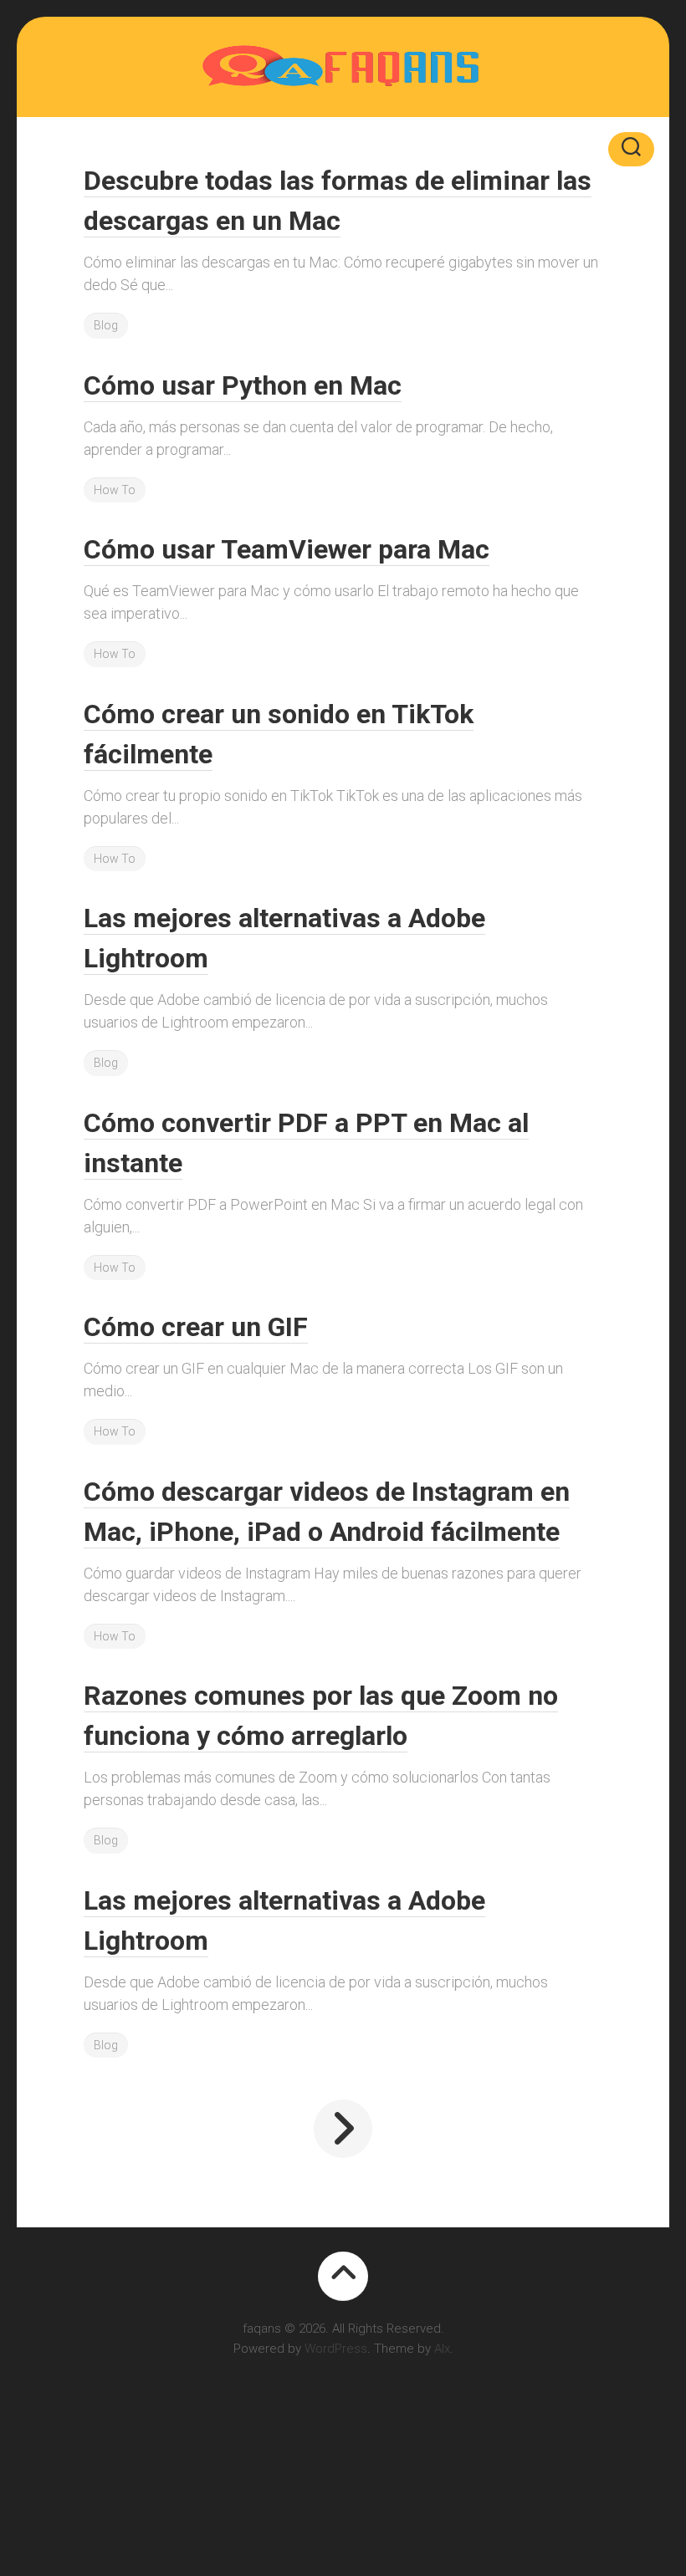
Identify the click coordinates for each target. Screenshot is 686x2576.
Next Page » (343, 2129)
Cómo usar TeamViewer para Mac (287, 549)
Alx (442, 2349)
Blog (106, 325)
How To (115, 490)
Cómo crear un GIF (196, 1327)
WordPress (336, 2349)
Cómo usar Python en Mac (243, 385)
